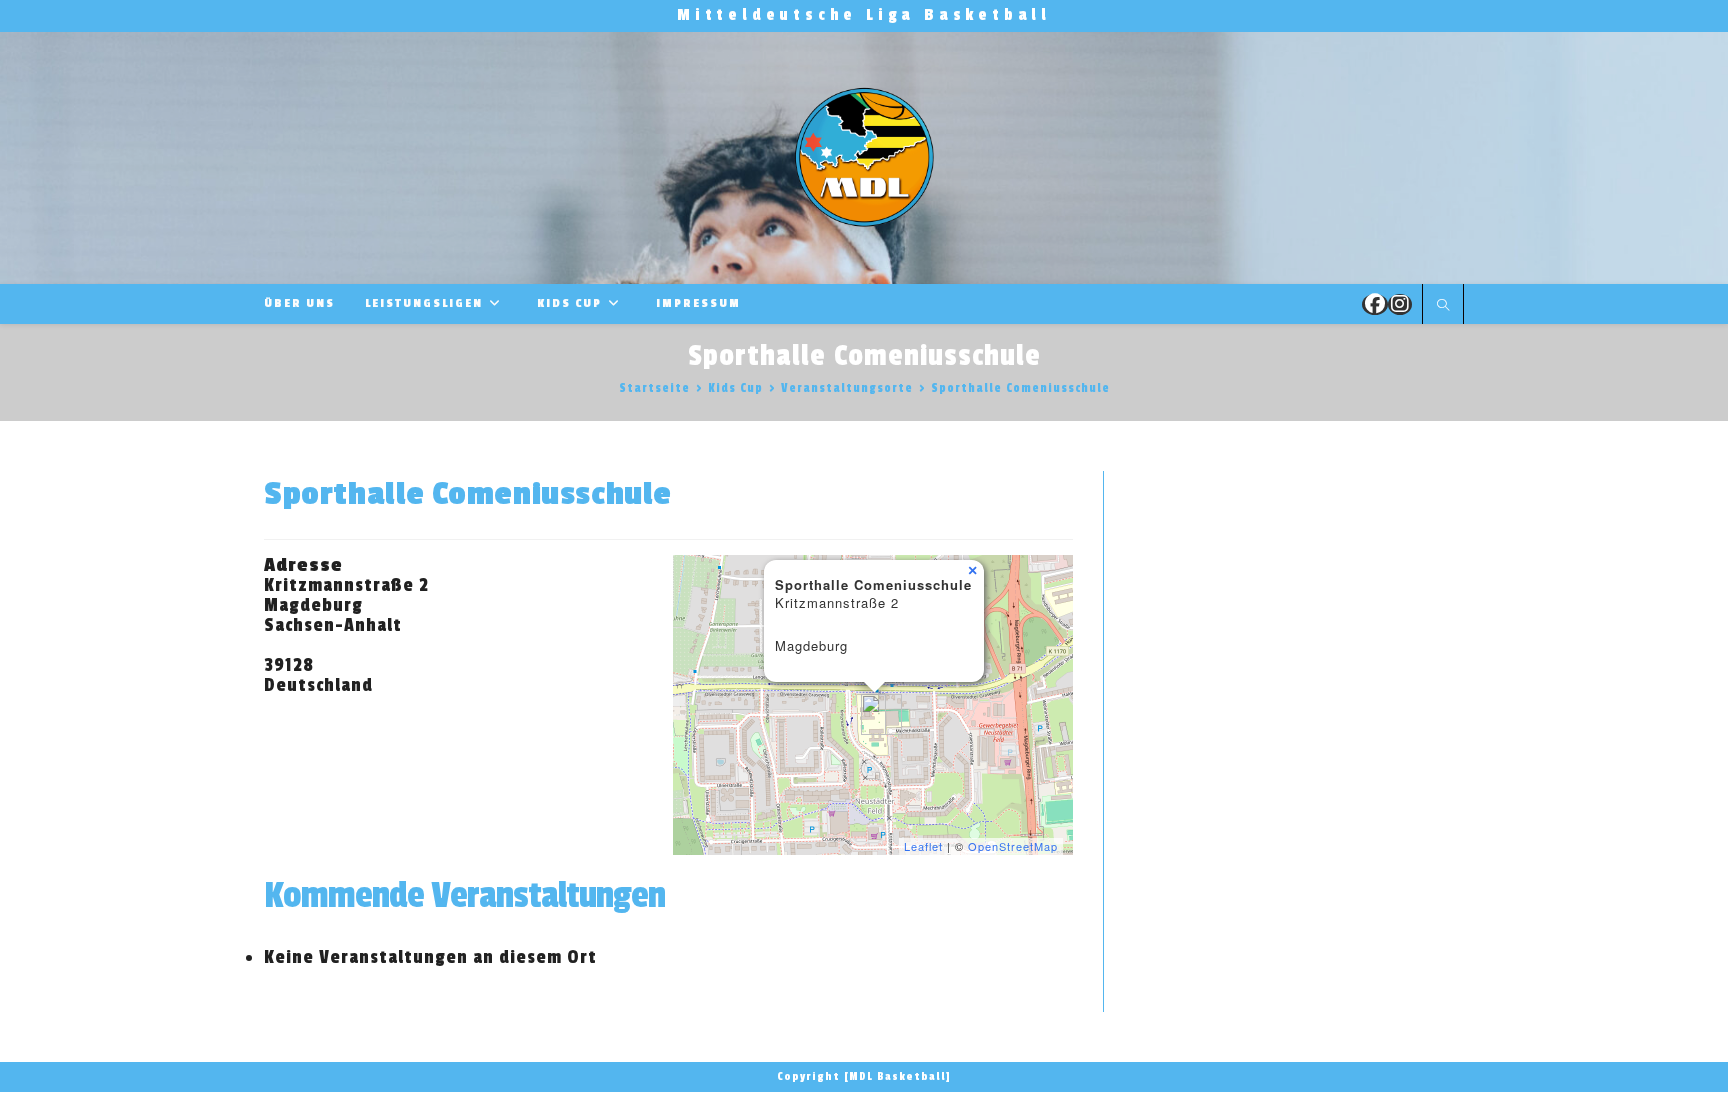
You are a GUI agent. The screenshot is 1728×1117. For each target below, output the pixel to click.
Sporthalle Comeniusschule (1020, 388)
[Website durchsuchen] (1443, 306)
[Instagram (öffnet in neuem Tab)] (1400, 304)
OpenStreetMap (1013, 846)
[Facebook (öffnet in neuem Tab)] (1375, 304)
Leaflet (923, 846)
